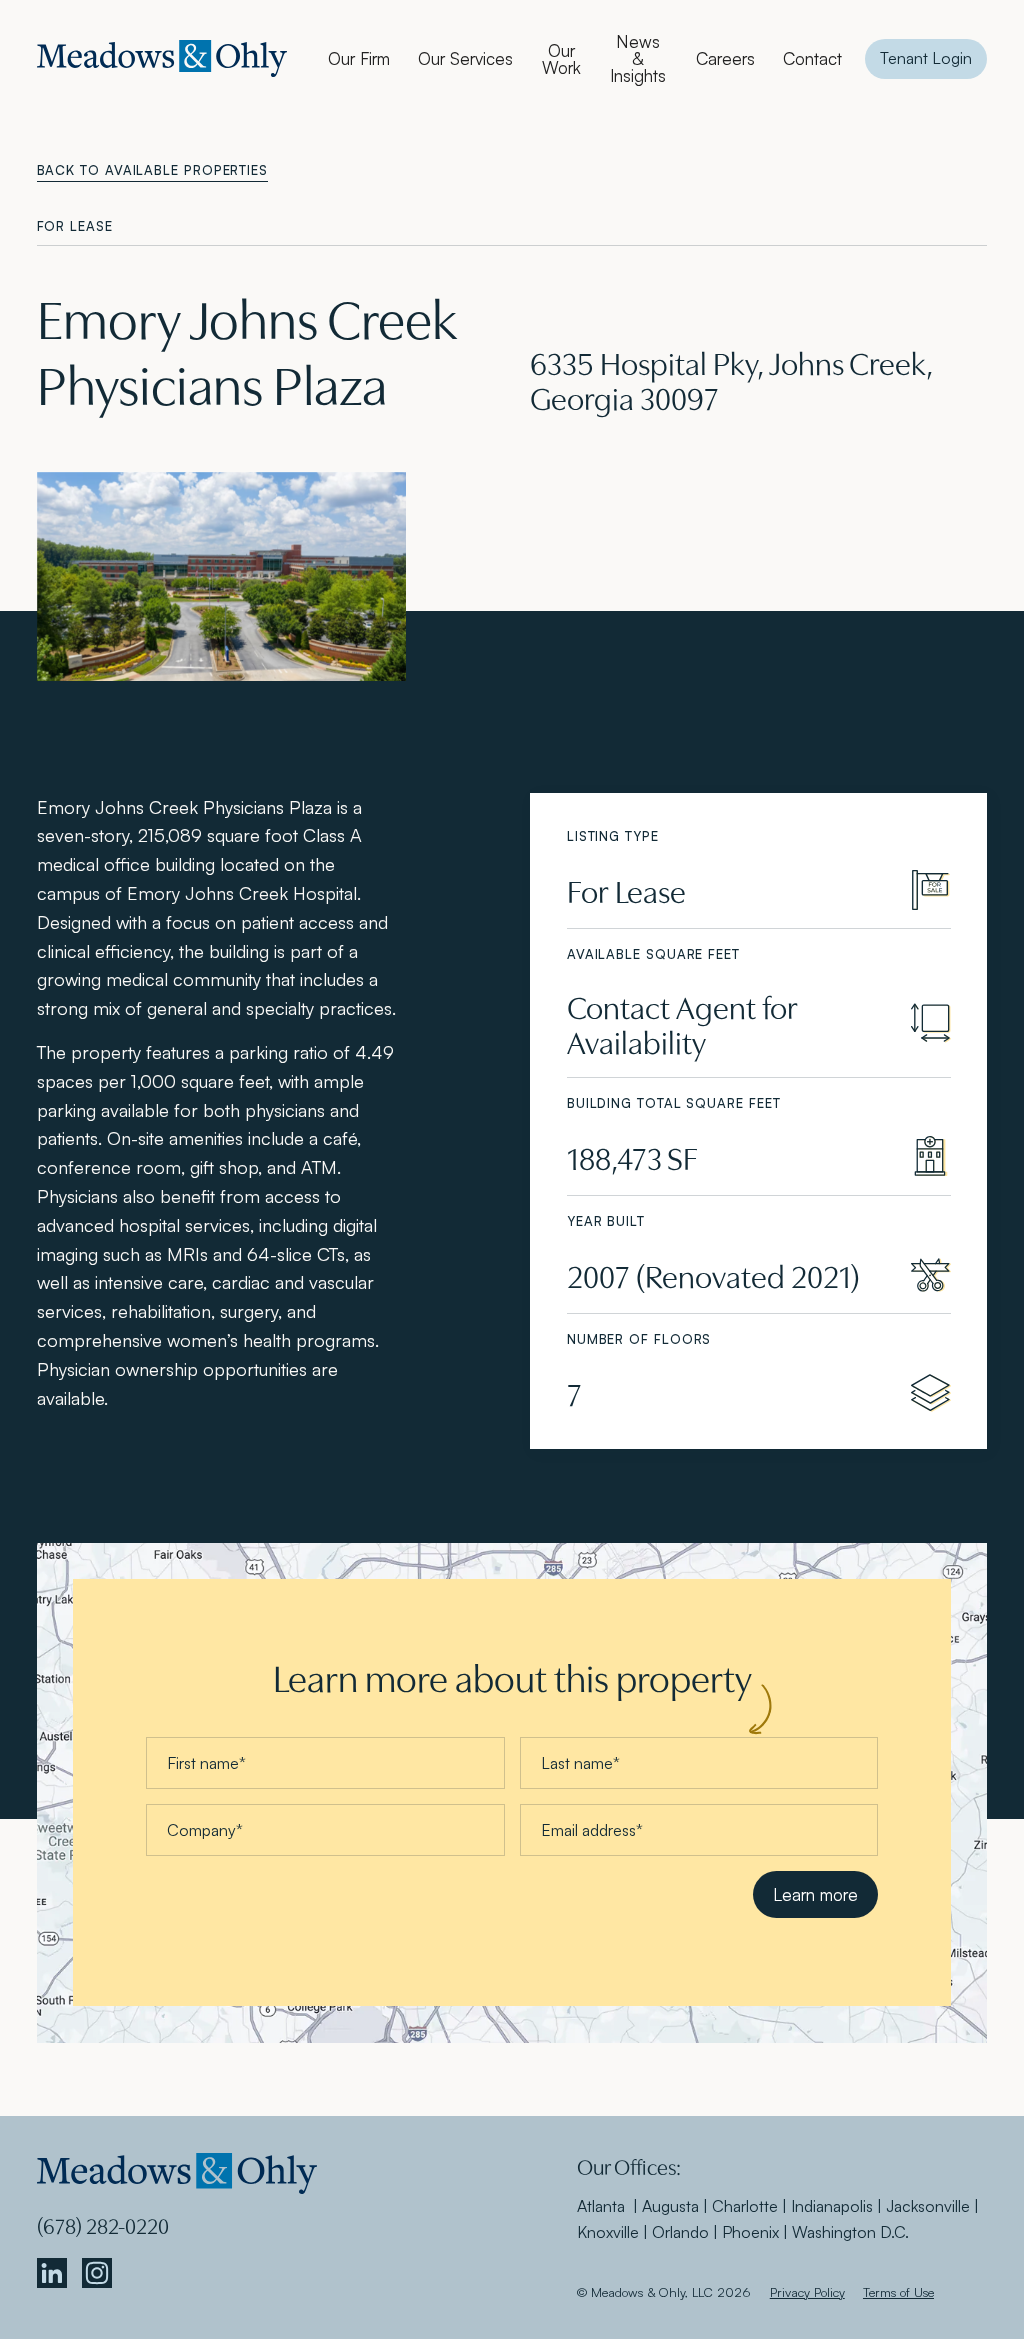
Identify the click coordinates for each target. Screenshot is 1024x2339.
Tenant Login (926, 58)
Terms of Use (898, 2292)
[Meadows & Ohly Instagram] (97, 2273)
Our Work (561, 59)
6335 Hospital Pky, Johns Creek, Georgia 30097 (731, 379)
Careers (725, 58)
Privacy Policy (807, 2292)
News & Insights (638, 58)
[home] (162, 58)
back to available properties (152, 170)
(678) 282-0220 (103, 2225)
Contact (812, 58)
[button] (359, 58)
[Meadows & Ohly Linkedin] (52, 2273)
